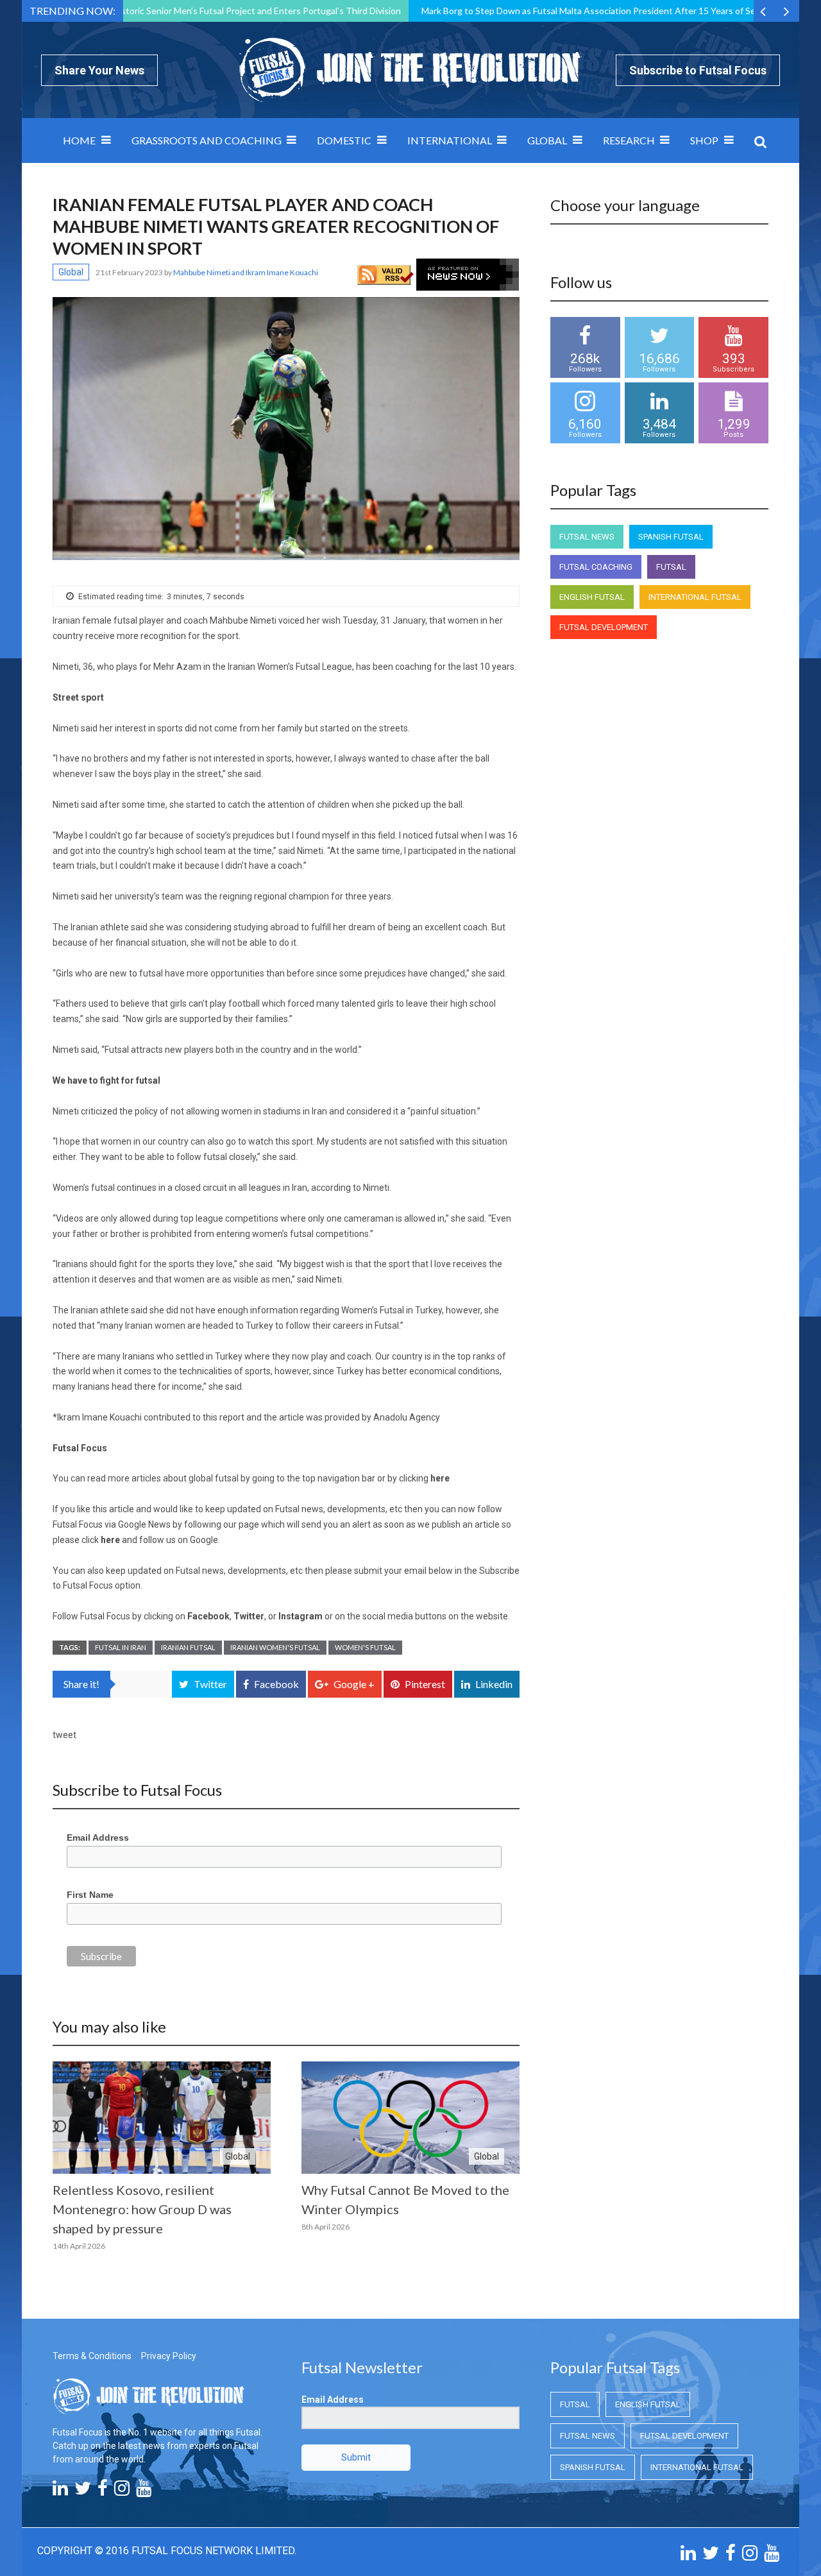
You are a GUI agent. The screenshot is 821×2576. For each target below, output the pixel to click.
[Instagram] (122, 2491)
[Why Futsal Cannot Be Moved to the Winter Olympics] (410, 2118)
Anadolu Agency (408, 1417)
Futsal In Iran (121, 1647)
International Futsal (695, 597)
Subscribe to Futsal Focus (698, 70)
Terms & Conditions (92, 2356)
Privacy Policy (169, 2356)
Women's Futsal (365, 1647)
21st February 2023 (130, 272)
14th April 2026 (79, 2246)
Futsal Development (604, 627)
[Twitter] (83, 2491)
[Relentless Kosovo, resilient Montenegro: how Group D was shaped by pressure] (162, 2118)
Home (79, 140)
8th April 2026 (326, 2227)
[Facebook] (103, 2491)
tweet (64, 1735)
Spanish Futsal (671, 537)
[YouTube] (144, 2491)
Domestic (344, 140)
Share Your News (99, 70)
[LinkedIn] (60, 2491)
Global (547, 140)
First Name (90, 1895)
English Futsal (592, 597)
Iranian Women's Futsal (275, 1647)
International (450, 140)
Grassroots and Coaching (207, 140)
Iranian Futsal (188, 1647)
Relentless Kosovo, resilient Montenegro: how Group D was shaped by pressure (142, 2209)
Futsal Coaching (596, 567)
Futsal (671, 567)
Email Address (98, 1838)
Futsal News (587, 537)
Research (629, 140)
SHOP (704, 140)
